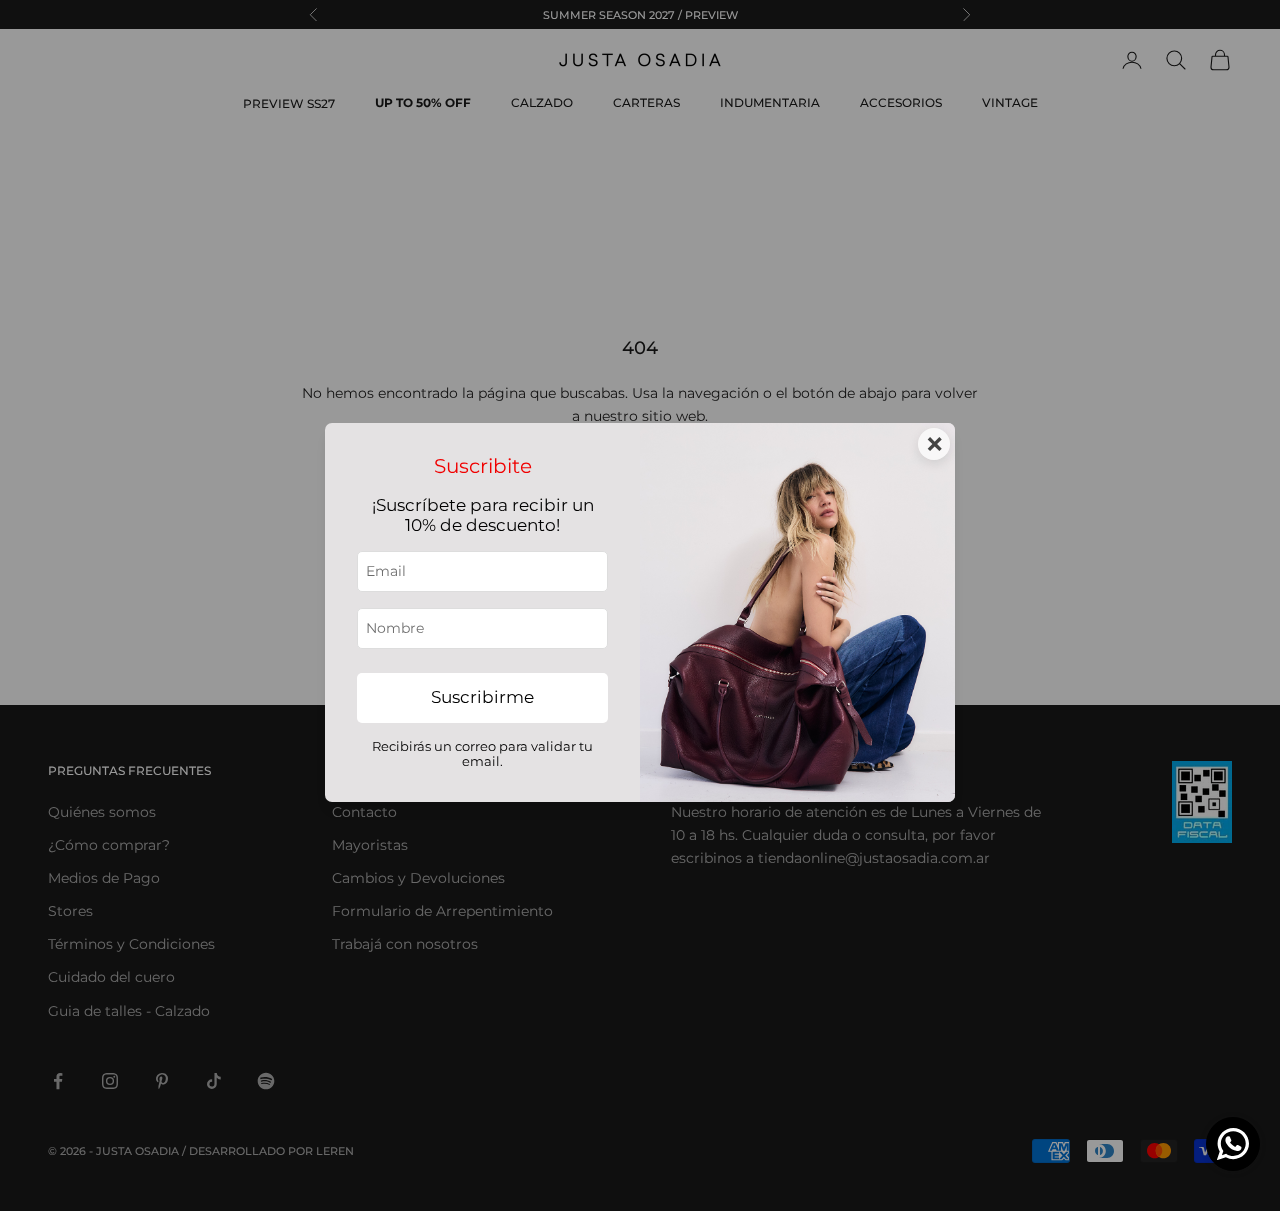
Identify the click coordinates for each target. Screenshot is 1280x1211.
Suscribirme (482, 697)
